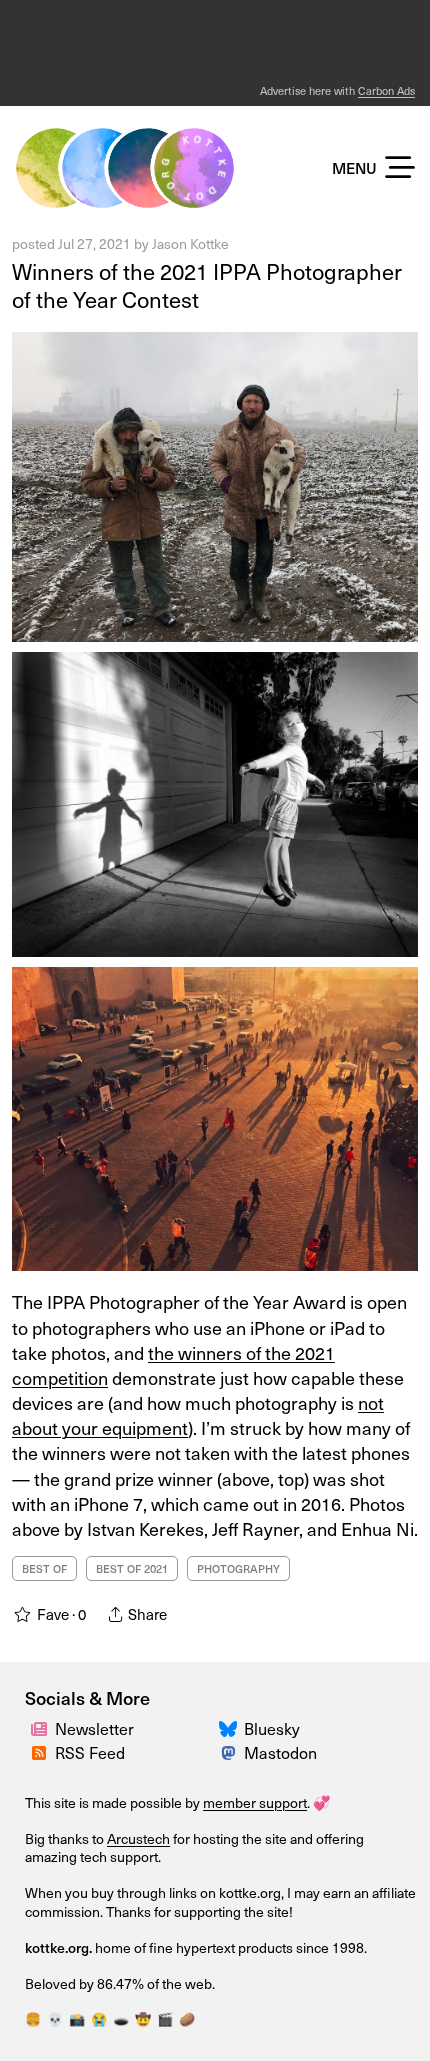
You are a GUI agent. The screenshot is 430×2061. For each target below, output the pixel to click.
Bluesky (272, 1728)
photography (238, 1568)
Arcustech (138, 1838)
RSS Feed (90, 1752)
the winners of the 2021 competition (173, 1365)
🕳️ (121, 2018)
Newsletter (94, 1728)
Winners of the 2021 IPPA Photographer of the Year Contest (207, 285)
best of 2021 (132, 1568)
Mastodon (280, 1752)
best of (44, 1568)
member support (255, 1802)
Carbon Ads (386, 90)
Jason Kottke (190, 243)
